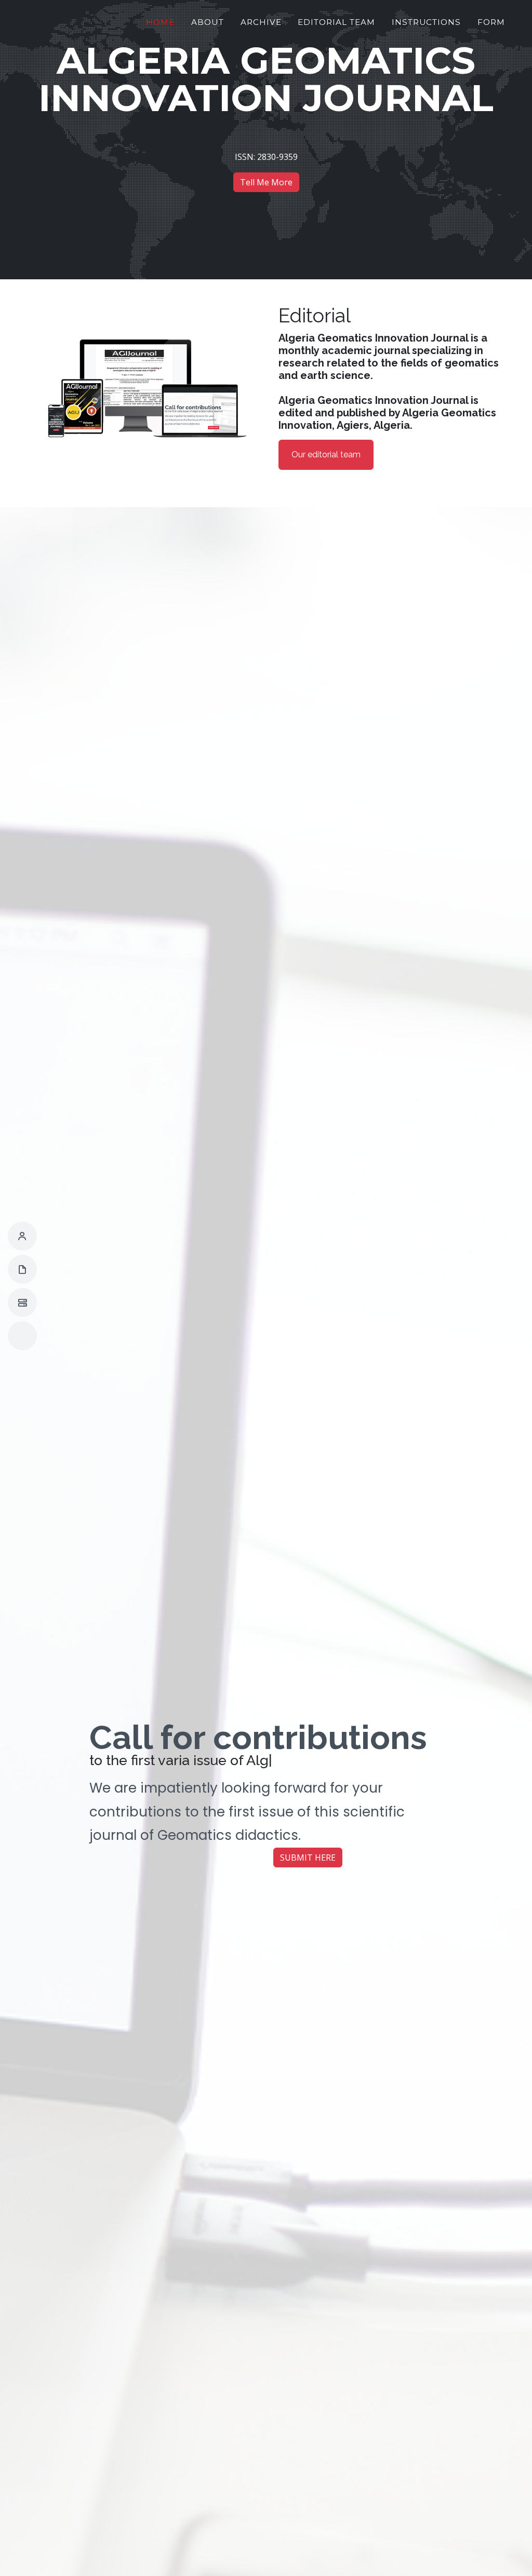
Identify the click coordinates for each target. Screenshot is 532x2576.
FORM (491, 22)
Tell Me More (266, 182)
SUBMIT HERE (308, 1858)
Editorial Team (336, 22)
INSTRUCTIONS (426, 22)
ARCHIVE (261, 22)
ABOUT (208, 22)
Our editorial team (326, 455)
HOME (160, 22)
